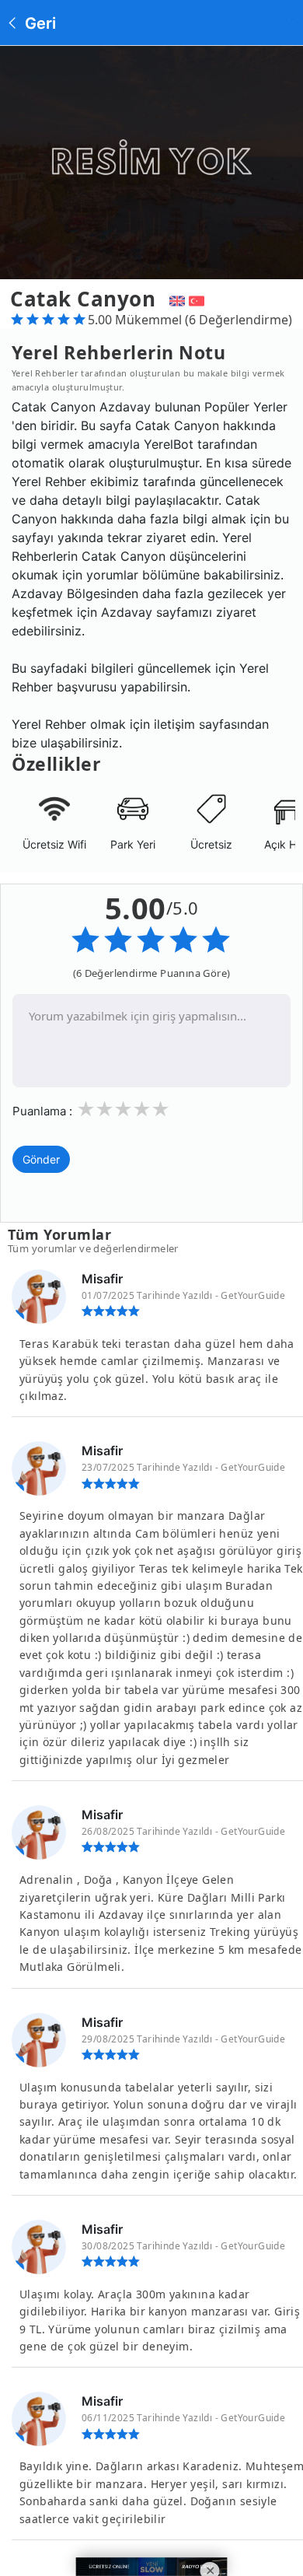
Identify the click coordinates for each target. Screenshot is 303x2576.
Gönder (41, 1159)
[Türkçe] (199, 299)
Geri (38, 23)
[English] (175, 299)
